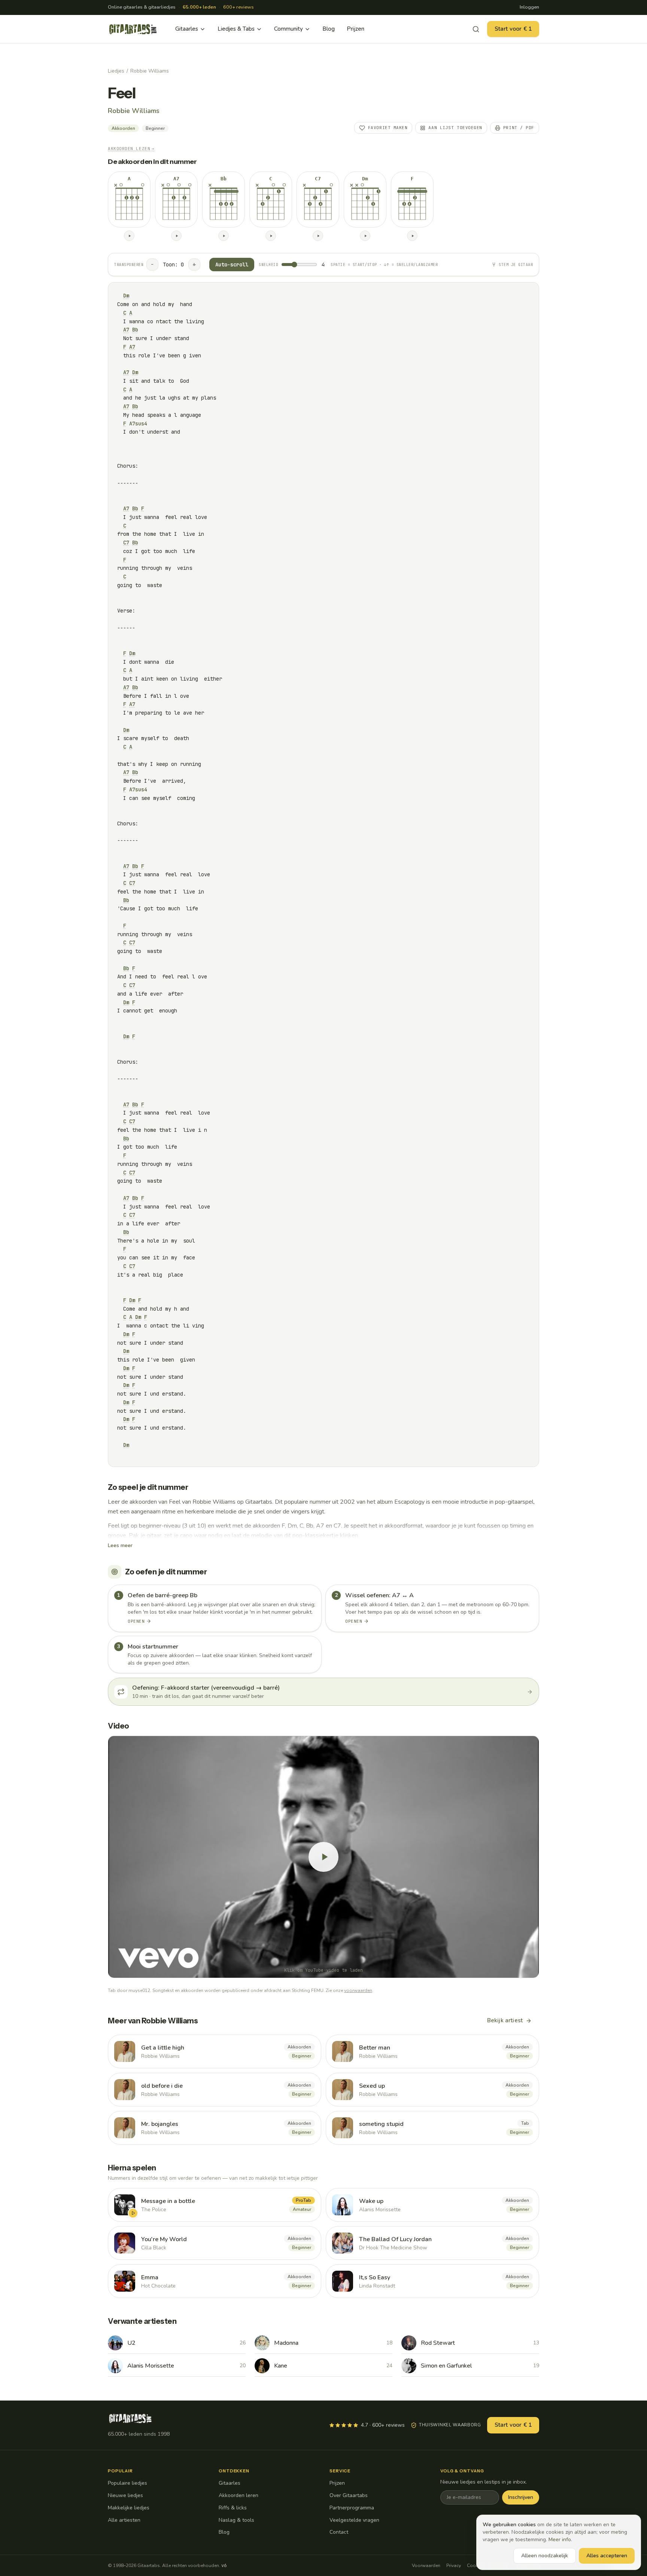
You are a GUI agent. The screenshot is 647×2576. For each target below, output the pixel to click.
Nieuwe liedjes (125, 2495)
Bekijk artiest (505, 2020)
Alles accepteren (607, 2556)
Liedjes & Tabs (236, 29)
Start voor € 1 (513, 29)
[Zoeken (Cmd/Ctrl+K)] (476, 29)
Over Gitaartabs (349, 2495)
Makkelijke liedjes (129, 2508)
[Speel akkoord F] (412, 236)
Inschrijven (521, 2497)
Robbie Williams (150, 71)
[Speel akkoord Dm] (365, 236)
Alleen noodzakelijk (545, 2556)
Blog (329, 29)
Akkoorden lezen (131, 149)
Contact (339, 2532)
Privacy (454, 2566)
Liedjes (116, 71)
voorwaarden (358, 1990)
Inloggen (529, 7)
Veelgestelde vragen (354, 2520)
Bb (135, 330)
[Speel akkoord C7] (318, 236)
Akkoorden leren (239, 2495)
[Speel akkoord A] (129, 236)
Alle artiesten (124, 2520)
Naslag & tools (236, 2520)
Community (288, 29)
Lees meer (120, 1545)
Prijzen (356, 29)
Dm (126, 296)
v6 (224, 2566)
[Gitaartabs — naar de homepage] (133, 29)
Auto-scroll (232, 265)
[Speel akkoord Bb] (224, 236)
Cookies (476, 2566)
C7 (126, 543)
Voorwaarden (426, 2566)
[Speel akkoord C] (271, 236)
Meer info (560, 2540)
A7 (126, 330)
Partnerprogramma (352, 2508)
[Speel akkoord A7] (176, 236)
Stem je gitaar (516, 265)
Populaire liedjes (127, 2483)
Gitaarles (187, 29)
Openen (136, 1621)
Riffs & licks (233, 2508)
